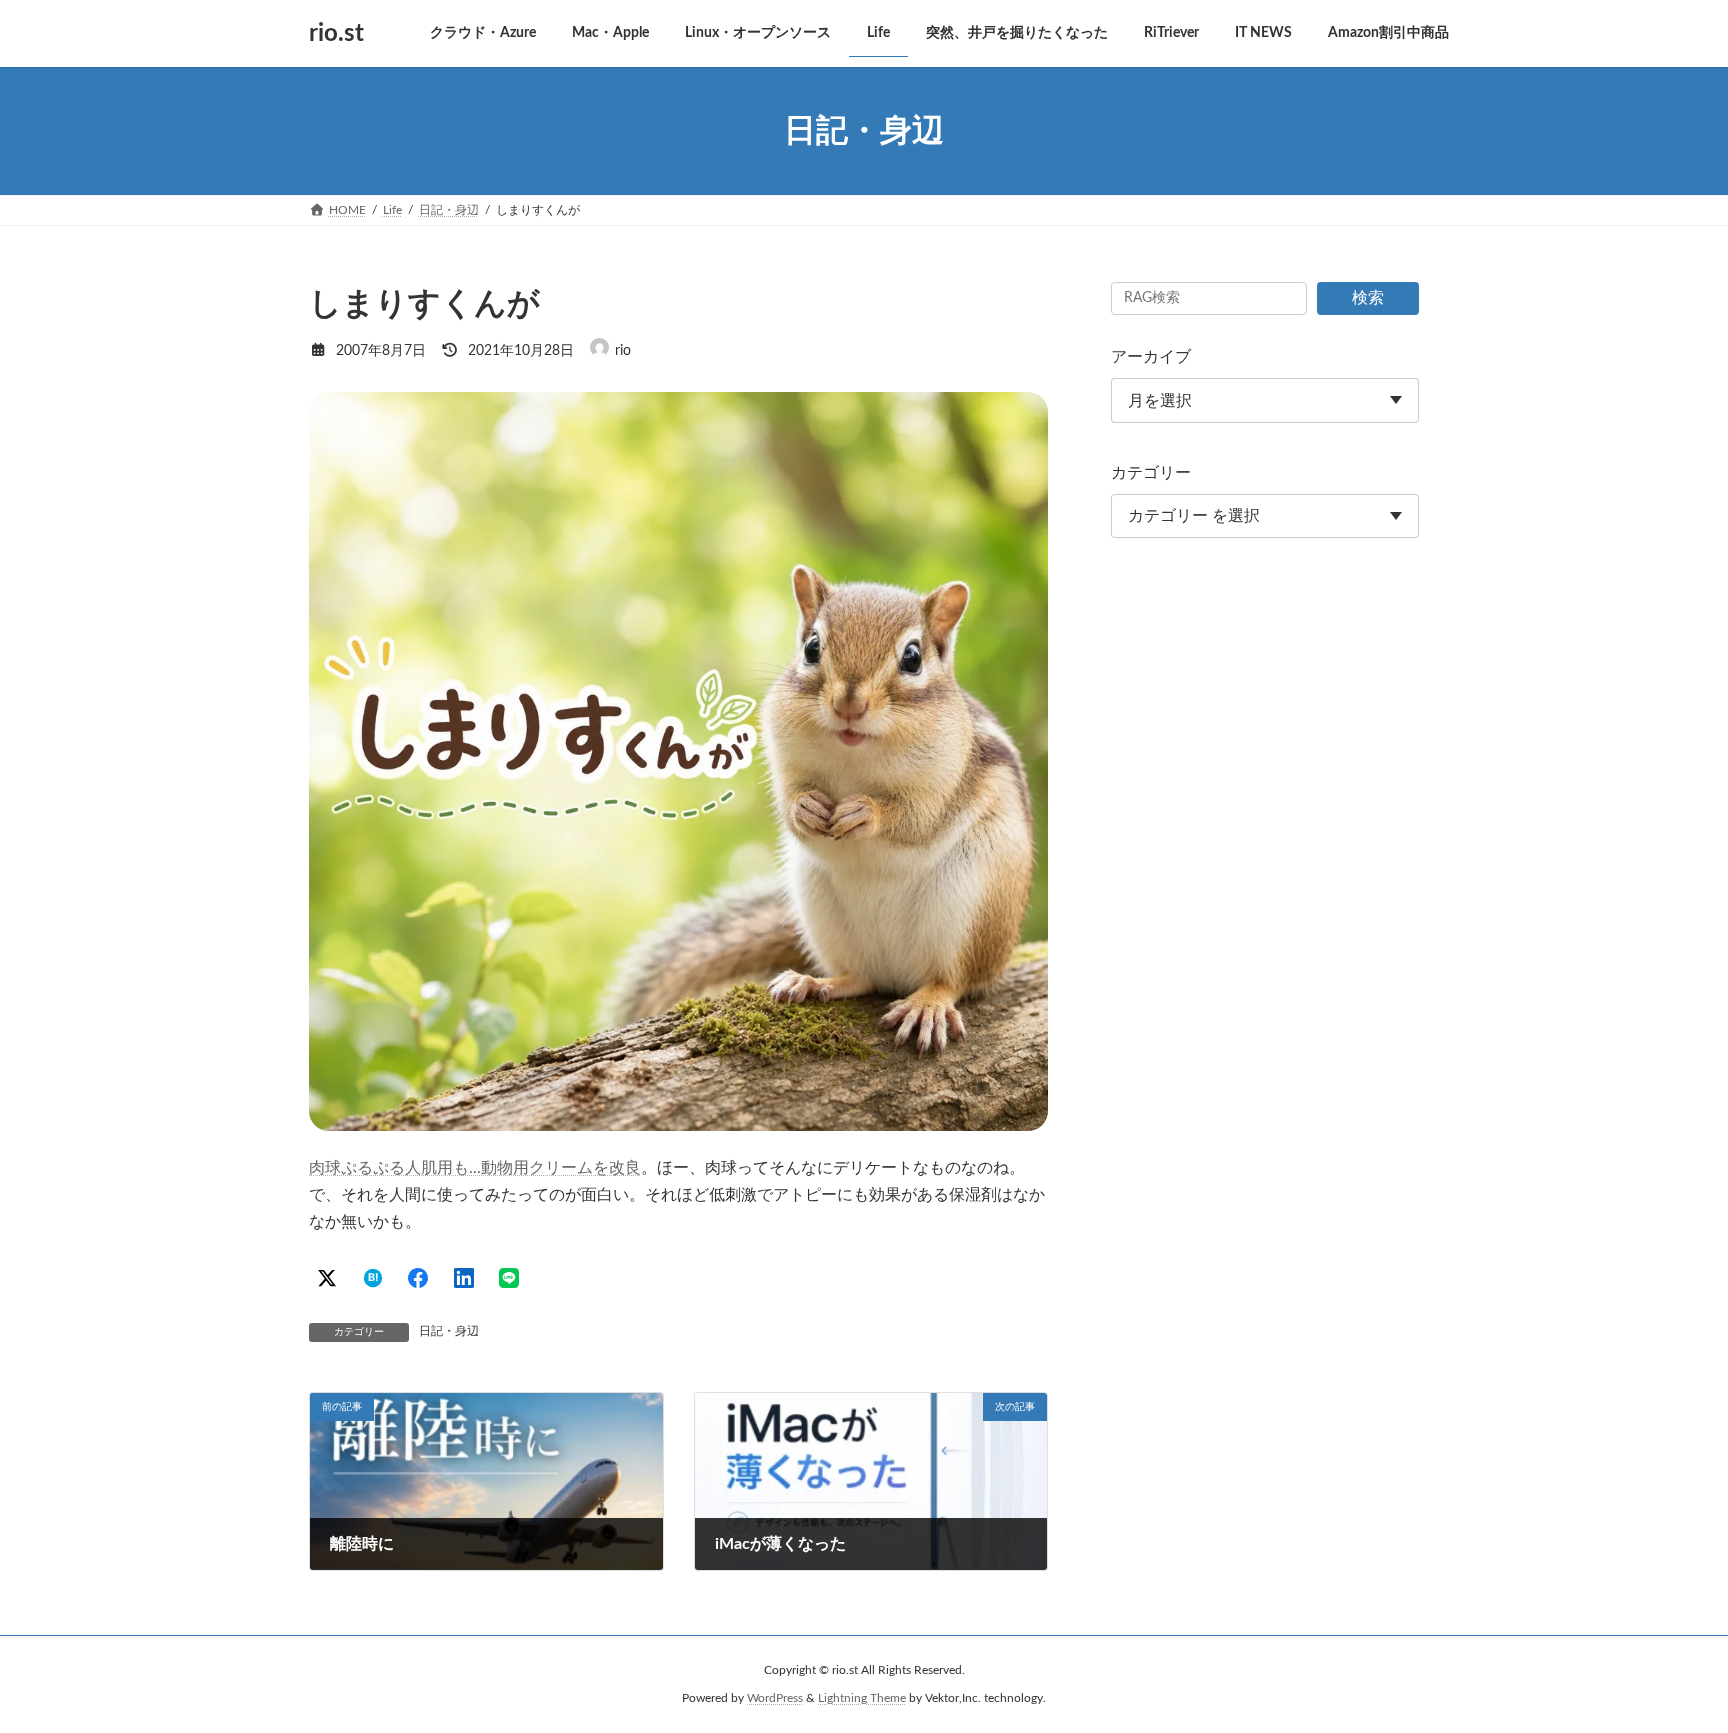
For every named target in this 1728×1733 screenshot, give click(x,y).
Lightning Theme (862, 1698)
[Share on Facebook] (418, 1278)
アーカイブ (1151, 357)
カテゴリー (1151, 473)
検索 (1368, 298)
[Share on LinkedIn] (464, 1278)
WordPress (775, 1698)
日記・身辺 (449, 1331)
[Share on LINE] (509, 1278)
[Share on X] (327, 1278)
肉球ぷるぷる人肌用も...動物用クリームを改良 (475, 1168)
